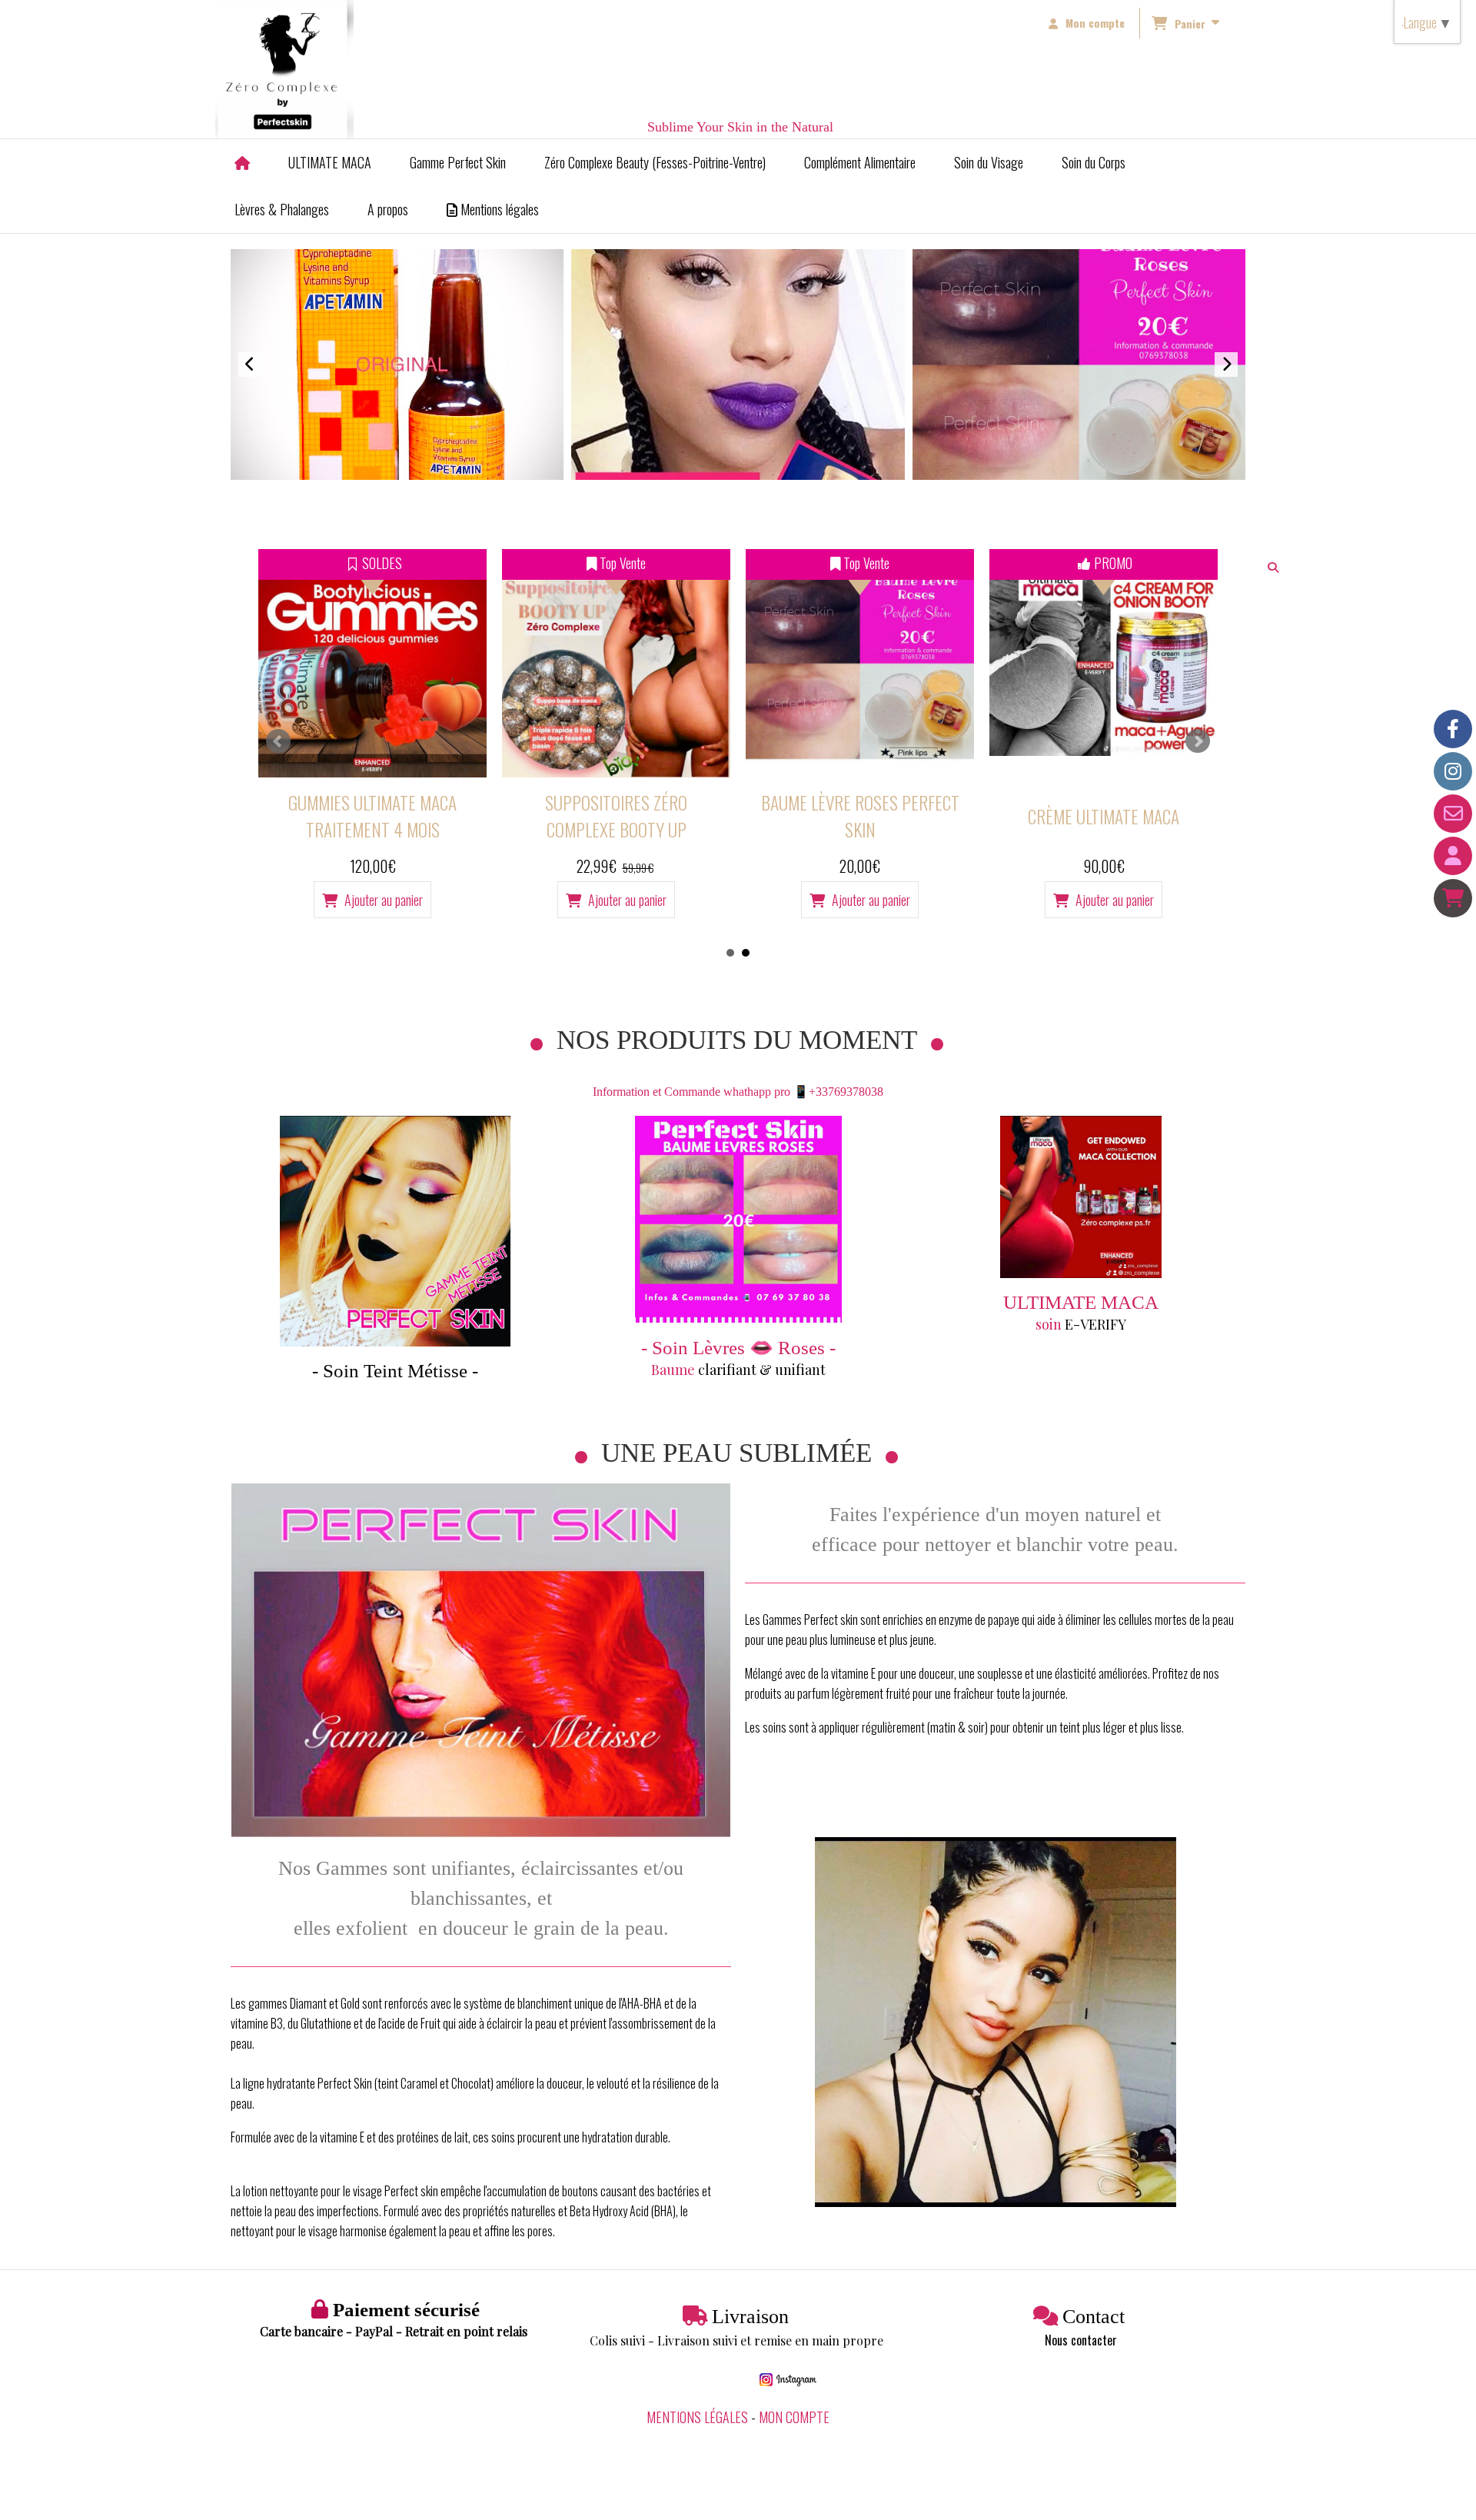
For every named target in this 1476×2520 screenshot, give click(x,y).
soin (1050, 1324)
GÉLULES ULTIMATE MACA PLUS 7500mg (860, 816)
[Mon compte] (1453, 856)
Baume (675, 1370)
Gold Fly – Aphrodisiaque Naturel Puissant (1104, 816)
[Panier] (1453, 898)
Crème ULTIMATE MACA (616, 816)
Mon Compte (794, 2417)
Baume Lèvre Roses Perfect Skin (373, 816)
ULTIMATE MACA (1081, 1302)
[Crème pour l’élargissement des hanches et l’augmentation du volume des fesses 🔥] (616, 663)
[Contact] (1453, 814)
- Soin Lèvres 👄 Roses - (738, 1348)
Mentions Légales (697, 2417)
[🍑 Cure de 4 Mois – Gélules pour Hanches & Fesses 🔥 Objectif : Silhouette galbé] (860, 663)
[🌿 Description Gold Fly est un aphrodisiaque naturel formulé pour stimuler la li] (1104, 663)
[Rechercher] (1274, 567)
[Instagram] (1453, 771)
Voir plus (1079, 391)
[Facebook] (1453, 729)
